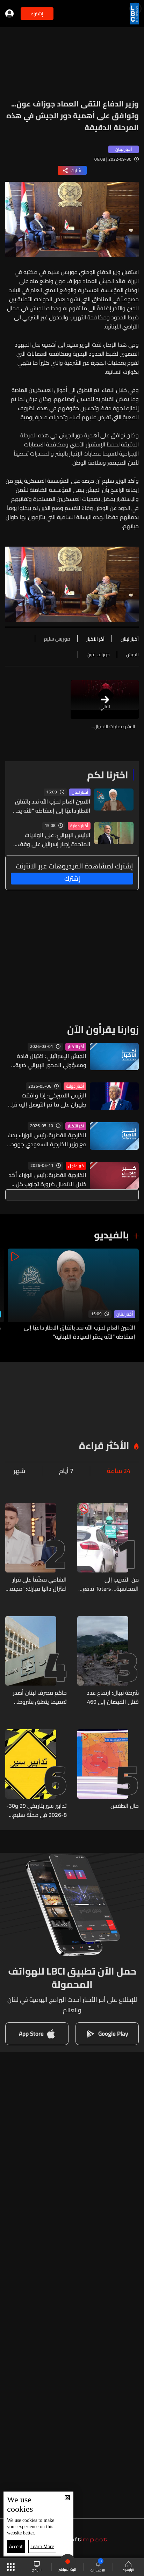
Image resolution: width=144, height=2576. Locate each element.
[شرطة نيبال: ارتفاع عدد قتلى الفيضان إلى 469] (108, 1661)
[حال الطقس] (108, 1774)
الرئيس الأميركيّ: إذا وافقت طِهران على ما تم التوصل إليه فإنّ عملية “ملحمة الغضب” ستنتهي (47, 1100)
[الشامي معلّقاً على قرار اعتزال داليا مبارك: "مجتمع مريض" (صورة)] (36, 1548)
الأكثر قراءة (104, 1445)
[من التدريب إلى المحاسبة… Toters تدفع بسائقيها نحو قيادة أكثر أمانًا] (108, 1548)
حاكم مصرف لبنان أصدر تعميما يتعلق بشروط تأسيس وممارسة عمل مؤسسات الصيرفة (40, 1697)
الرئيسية (128, 2570)
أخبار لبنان (80, 792)
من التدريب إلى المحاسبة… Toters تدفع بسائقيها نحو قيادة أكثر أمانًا (111, 1584)
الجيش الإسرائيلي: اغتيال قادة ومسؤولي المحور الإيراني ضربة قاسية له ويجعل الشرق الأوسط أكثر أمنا (49, 1060)
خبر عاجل (76, 1166)
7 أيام (66, 1471)
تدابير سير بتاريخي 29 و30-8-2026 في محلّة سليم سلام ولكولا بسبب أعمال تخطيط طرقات (37, 1810)
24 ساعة (119, 1471)
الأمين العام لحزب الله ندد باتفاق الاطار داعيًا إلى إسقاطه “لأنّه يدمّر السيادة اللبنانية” (51, 806)
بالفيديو (111, 1235)
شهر (19, 1471)
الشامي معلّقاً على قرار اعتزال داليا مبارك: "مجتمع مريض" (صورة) (37, 1584)
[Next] (9, 1295)
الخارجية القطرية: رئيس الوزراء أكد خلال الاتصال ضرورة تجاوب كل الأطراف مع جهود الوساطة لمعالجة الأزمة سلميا (48, 1179)
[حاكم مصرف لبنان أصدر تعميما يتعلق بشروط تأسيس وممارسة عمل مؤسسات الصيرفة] (36, 1661)
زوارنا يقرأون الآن (103, 1029)
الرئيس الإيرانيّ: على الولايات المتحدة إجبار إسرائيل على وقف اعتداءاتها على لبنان (54, 839)
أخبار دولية (79, 826)
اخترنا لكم (108, 775)
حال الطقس (125, 1806)
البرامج (37, 2570)
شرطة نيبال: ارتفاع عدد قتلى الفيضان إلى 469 (113, 1697)
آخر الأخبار (76, 1047)
